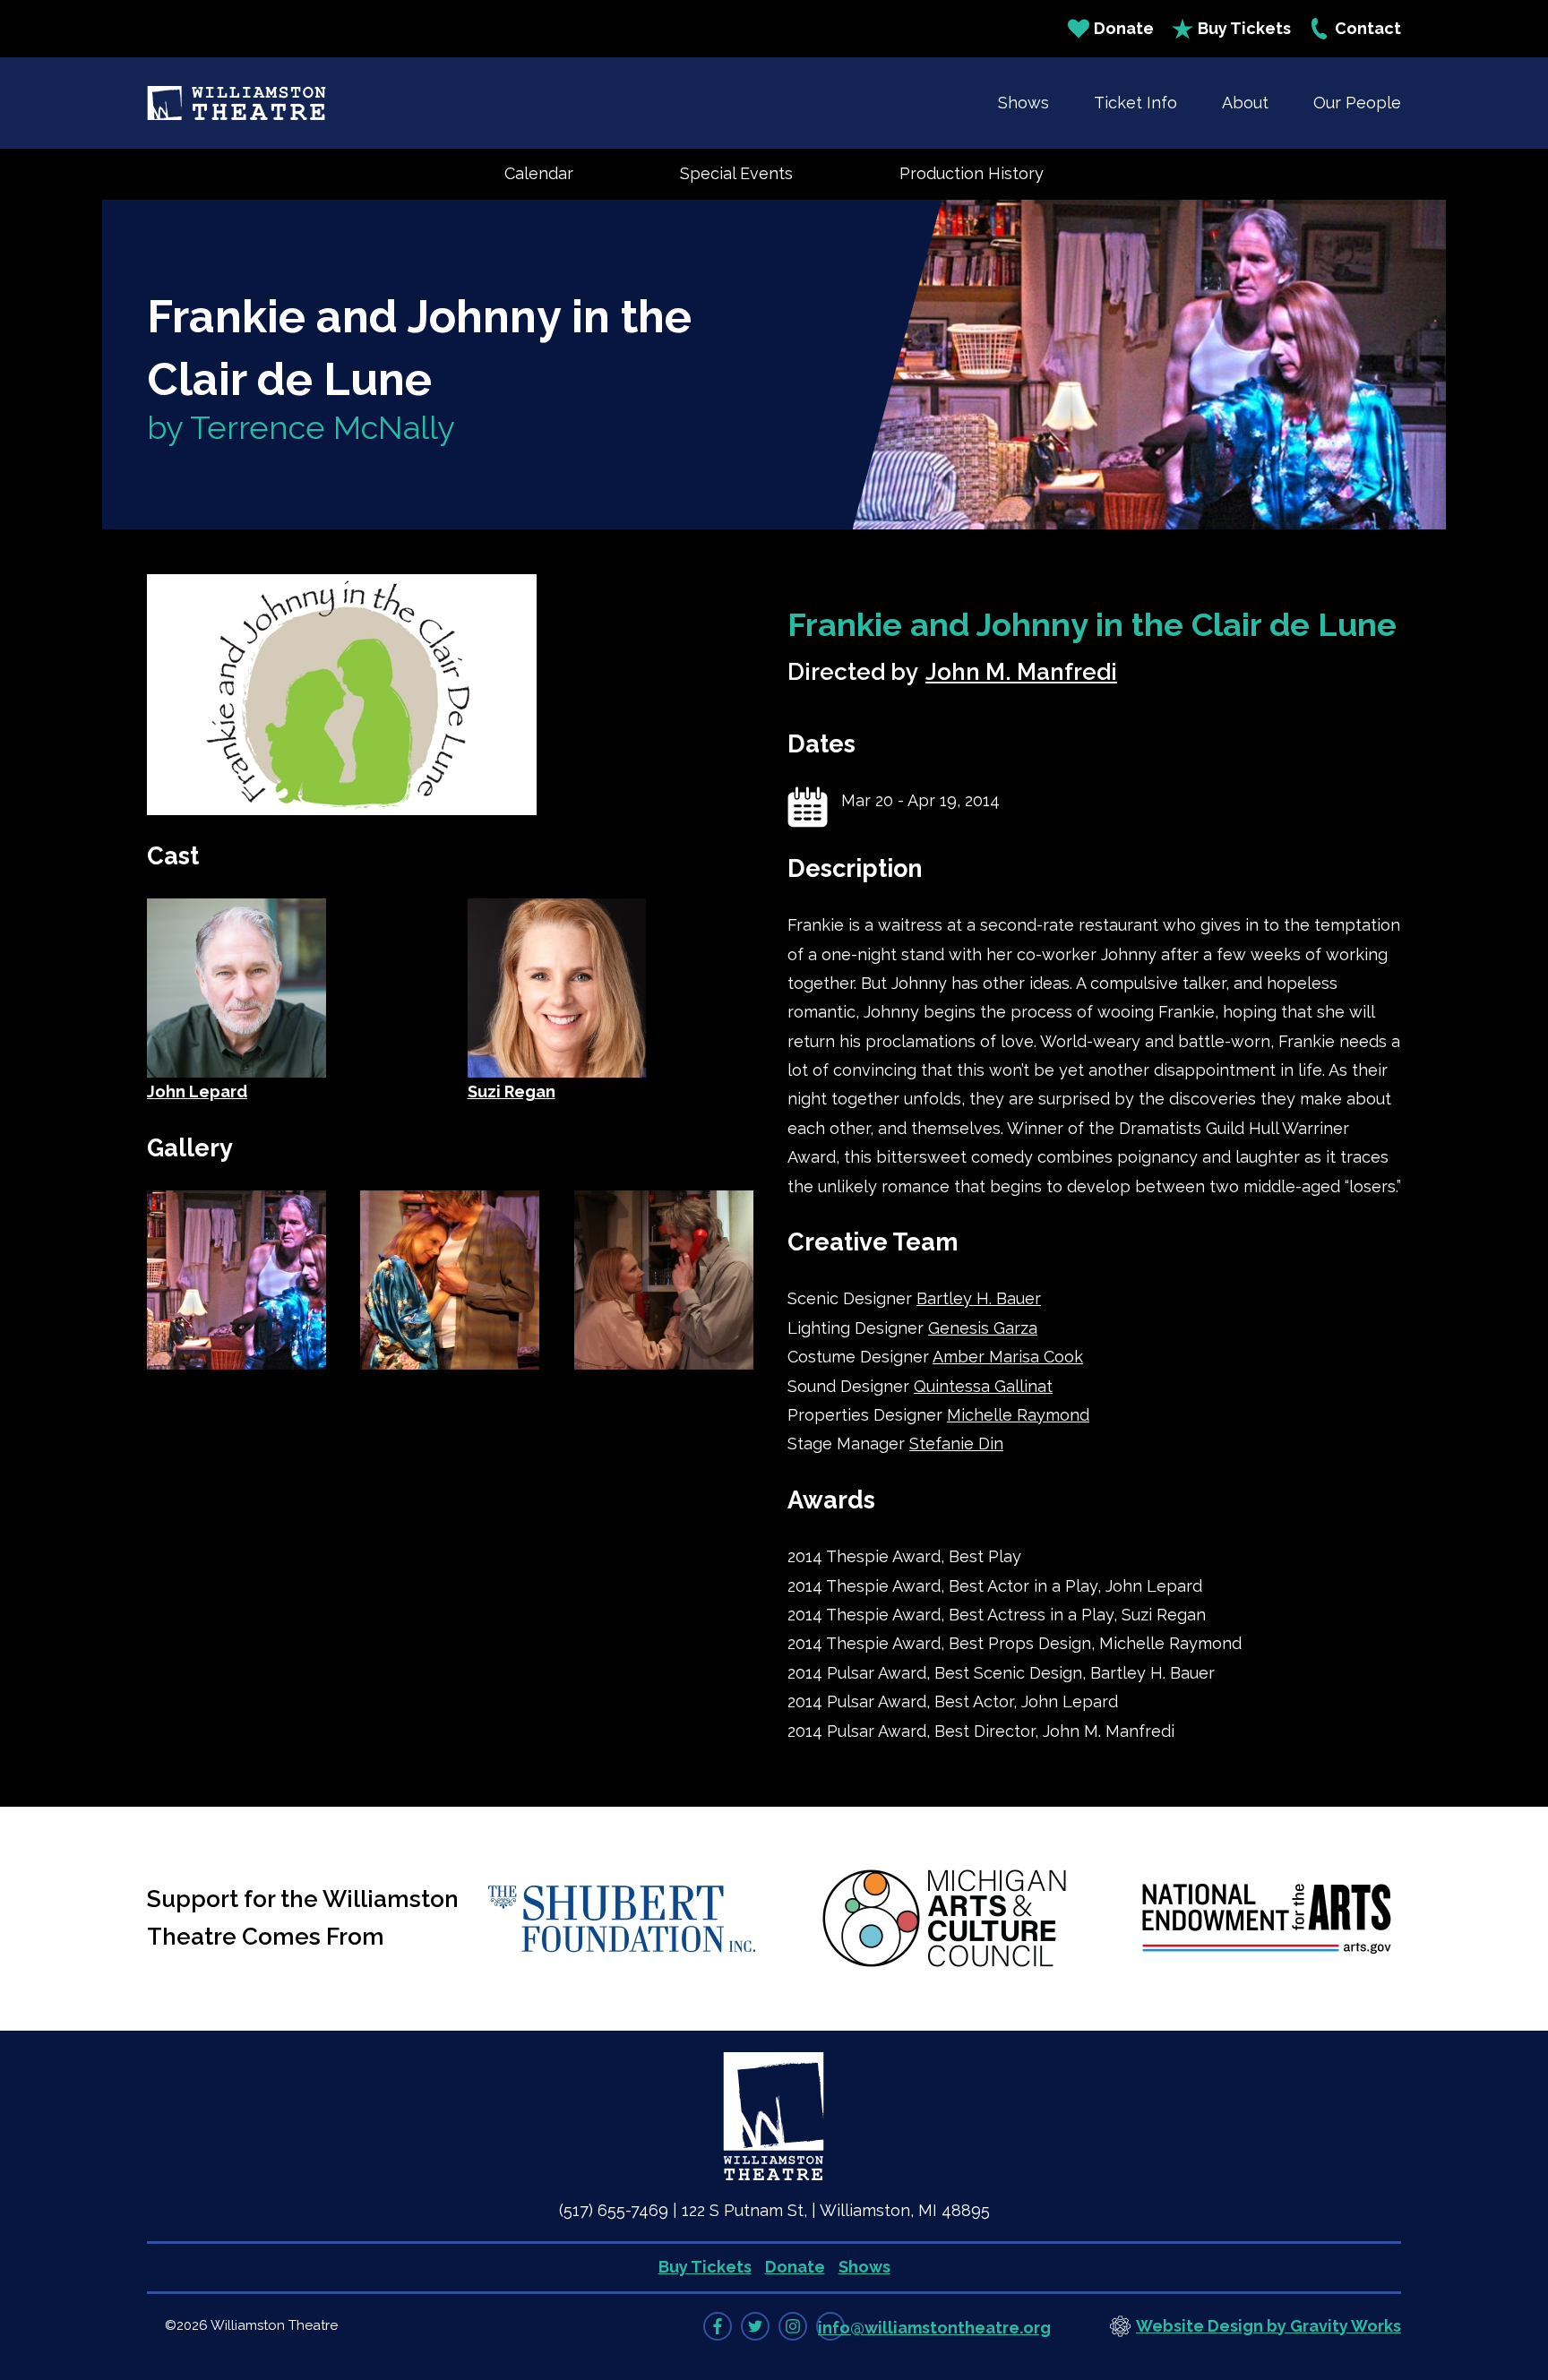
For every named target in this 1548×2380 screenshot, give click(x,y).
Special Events (736, 173)
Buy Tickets (1244, 28)
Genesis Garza (983, 1328)
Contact (1368, 28)
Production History (972, 173)
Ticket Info (1135, 103)
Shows (1023, 103)
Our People (1357, 103)
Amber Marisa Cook (1008, 1357)
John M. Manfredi (1021, 672)
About (1245, 103)
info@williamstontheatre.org (934, 2328)
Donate (1124, 28)
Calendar (539, 173)
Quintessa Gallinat (983, 1386)
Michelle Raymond (1018, 1415)
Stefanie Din (956, 1443)
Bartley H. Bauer (979, 1298)
